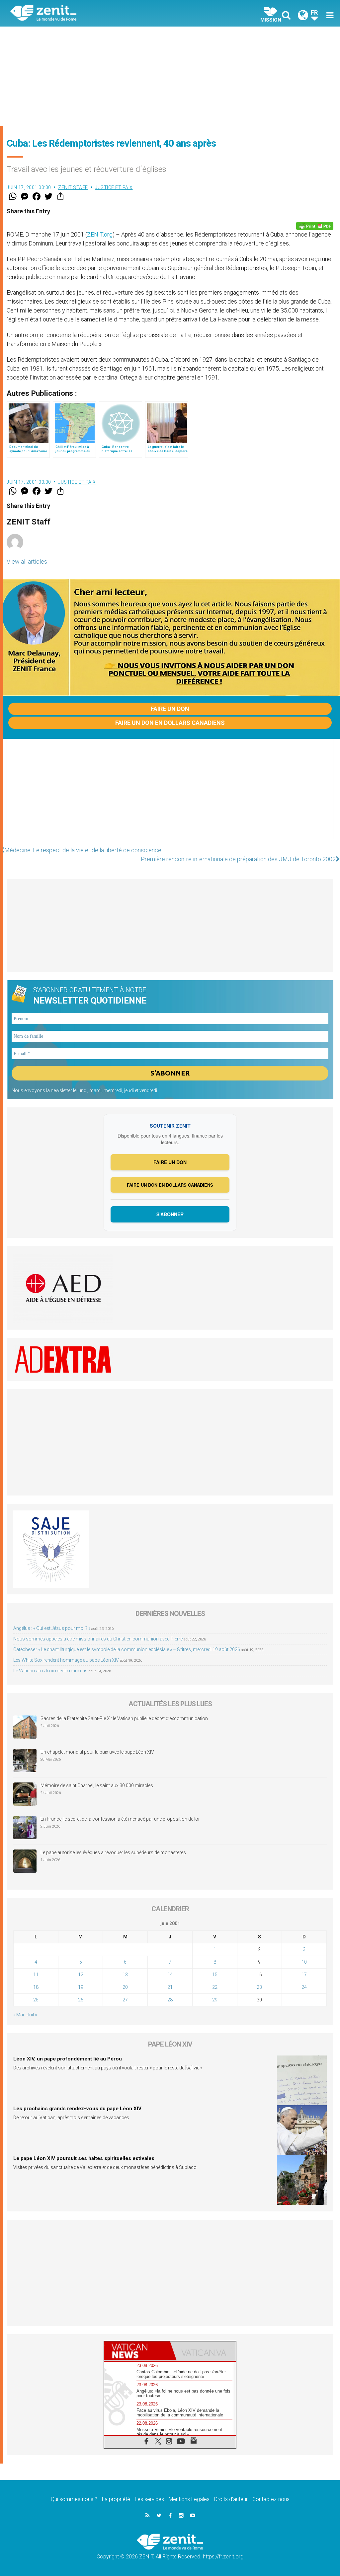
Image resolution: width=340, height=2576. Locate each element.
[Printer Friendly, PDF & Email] (315, 226)
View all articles (27, 561)
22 (215, 1987)
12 (81, 1975)
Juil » (32, 2015)
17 (304, 1975)
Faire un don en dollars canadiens (170, 723)
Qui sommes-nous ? (74, 2499)
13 (125, 1975)
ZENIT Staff (73, 187)
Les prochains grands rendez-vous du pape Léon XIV (77, 2109)
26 (81, 2000)
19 (81, 1987)
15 (215, 1975)
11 (36, 1975)
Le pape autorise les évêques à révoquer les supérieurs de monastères (113, 1852)
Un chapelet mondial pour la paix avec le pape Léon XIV (97, 1752)
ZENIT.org (100, 234)
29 (215, 2000)
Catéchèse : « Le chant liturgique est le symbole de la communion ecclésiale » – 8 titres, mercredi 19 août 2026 (127, 1649)
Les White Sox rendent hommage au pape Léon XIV (66, 1660)
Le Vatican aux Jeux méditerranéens (50, 1671)
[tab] (137, 2351)
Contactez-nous (271, 2499)
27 (125, 2000)
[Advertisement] (170, 76)
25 (36, 2000)
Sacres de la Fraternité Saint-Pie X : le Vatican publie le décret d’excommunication (124, 1718)
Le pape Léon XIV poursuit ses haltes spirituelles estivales (84, 2158)
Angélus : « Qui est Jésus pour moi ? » (52, 1628)
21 (170, 1987)
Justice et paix (114, 187)
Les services (149, 2499)
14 (170, 1975)
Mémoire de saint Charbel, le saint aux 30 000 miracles (97, 1785)
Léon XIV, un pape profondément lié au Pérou (68, 2059)
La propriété (116, 2499)
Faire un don (170, 709)
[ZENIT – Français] (95, 13)
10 (304, 1962)
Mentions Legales (189, 2499)
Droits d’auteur (231, 2499)
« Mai (19, 2015)
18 (36, 1987)
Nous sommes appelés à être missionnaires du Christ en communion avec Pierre (98, 1639)
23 (259, 1987)
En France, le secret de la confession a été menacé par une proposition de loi (120, 1819)
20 (125, 1987)
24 (304, 1987)
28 (170, 2000)
